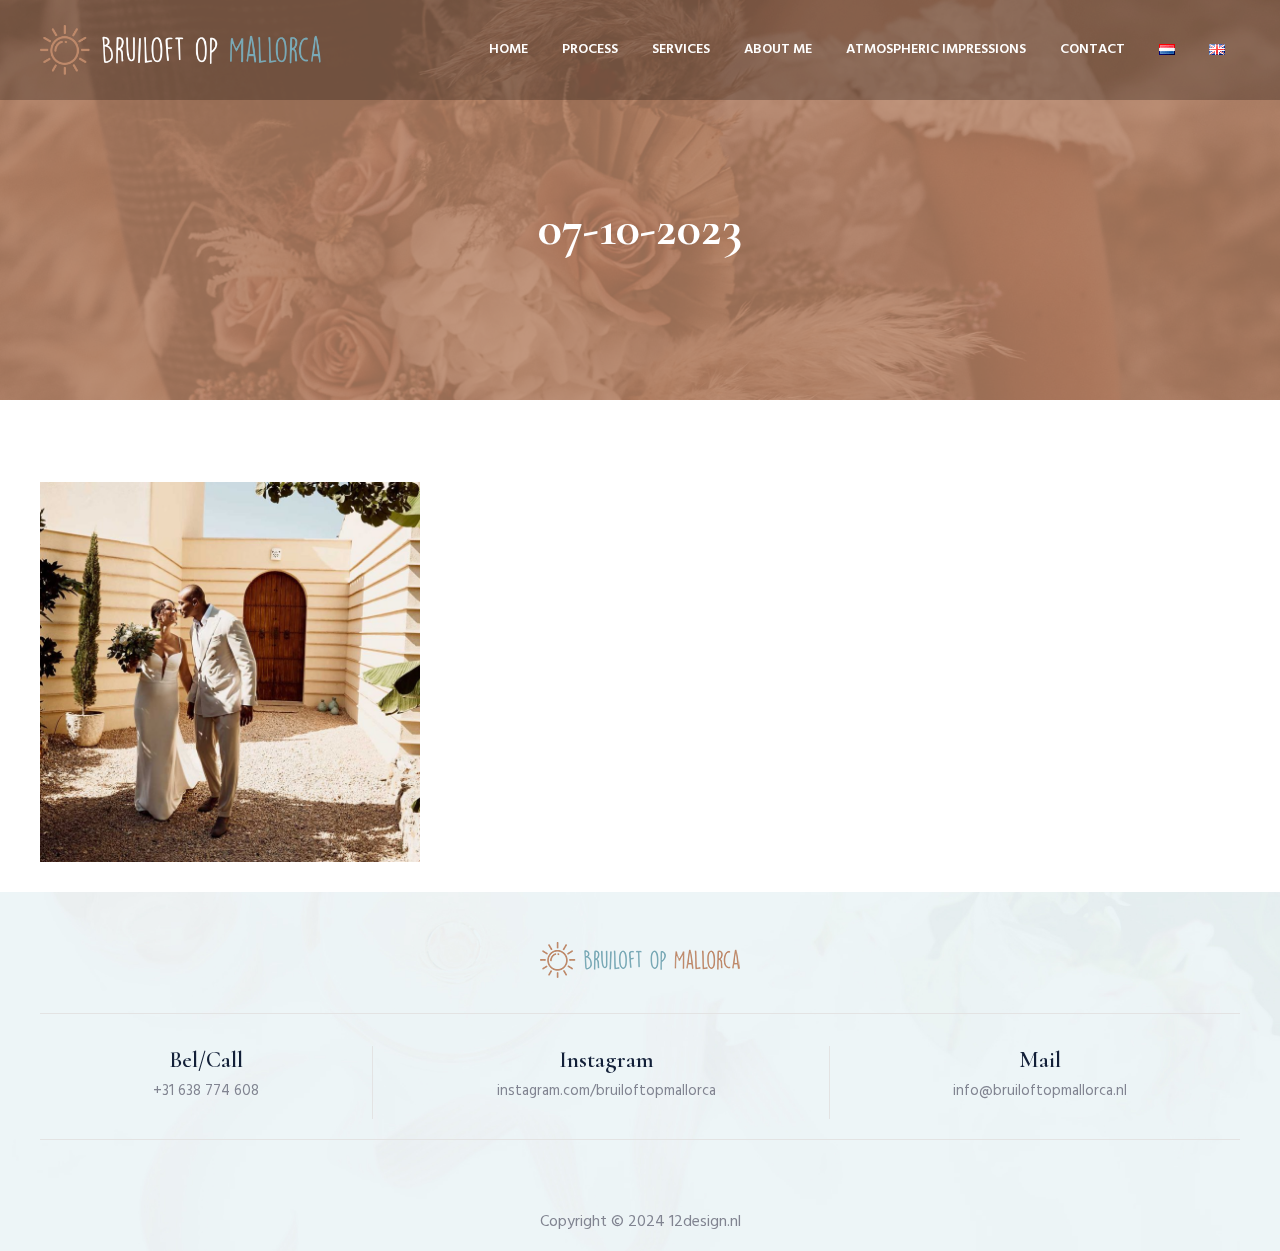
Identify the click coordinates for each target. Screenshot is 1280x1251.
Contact (1092, 49)
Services (681, 49)
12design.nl (705, 1222)
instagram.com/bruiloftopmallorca (606, 1091)
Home (508, 49)
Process (590, 49)
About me (778, 49)
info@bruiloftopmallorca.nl (1040, 1091)
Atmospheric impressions (936, 49)
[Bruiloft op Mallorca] (180, 50)
